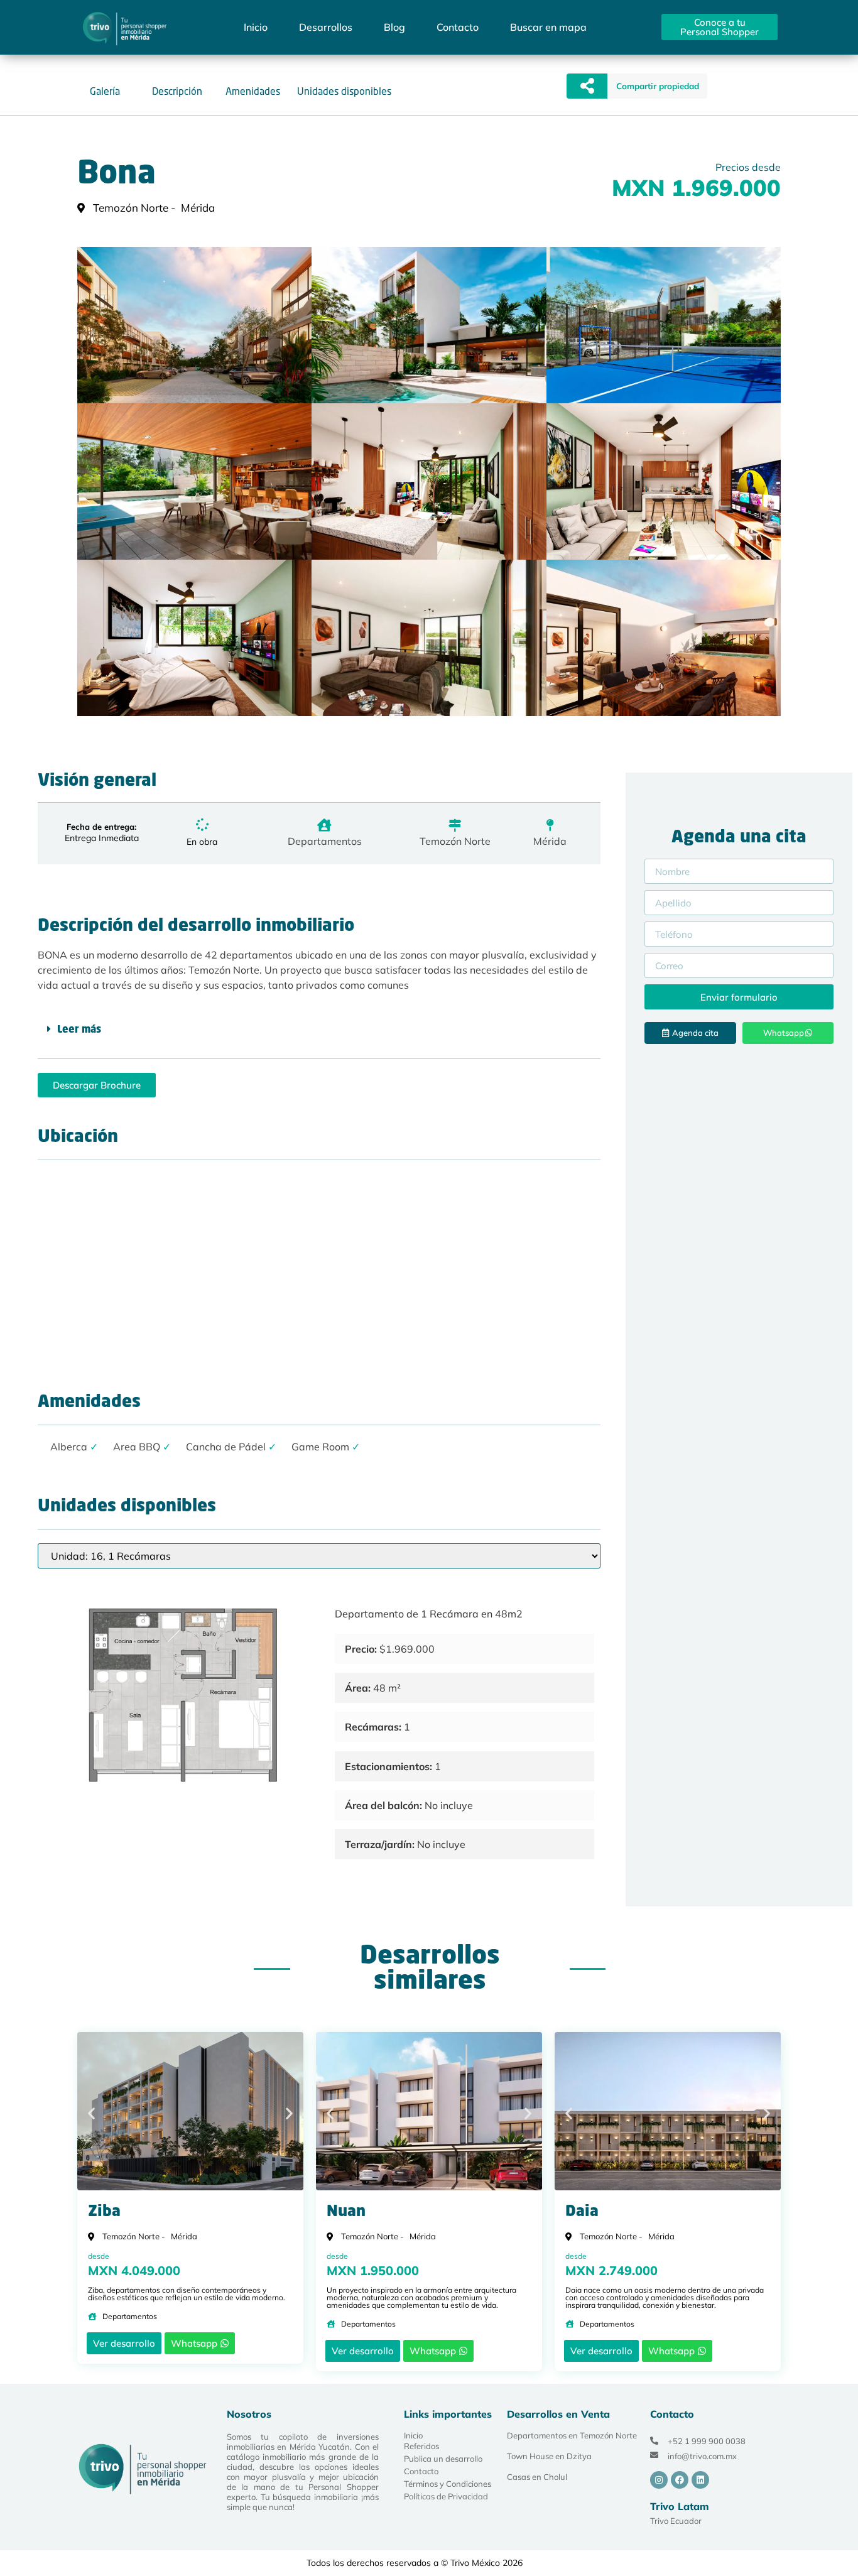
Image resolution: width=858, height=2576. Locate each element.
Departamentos (325, 841)
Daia (582, 2212)
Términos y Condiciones (448, 2484)
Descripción (177, 91)
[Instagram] (659, 2480)
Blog (394, 27)
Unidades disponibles (344, 91)
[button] (657, 86)
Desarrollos (326, 27)
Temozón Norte (455, 841)
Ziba (104, 2212)
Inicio (256, 27)
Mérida (550, 841)
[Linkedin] (700, 2480)
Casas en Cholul (537, 2477)
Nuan (346, 2212)
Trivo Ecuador (676, 2521)
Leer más (79, 1030)
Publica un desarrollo (443, 2459)
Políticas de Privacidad (446, 2496)
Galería (105, 91)
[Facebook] (680, 2480)
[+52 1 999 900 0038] (654, 2441)
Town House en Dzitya (549, 2456)
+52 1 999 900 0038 (707, 2441)
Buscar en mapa (548, 27)
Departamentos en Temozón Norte (572, 2435)
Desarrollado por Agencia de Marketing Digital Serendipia (615, 2563)
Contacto (458, 27)
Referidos (421, 2446)
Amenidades (253, 91)
